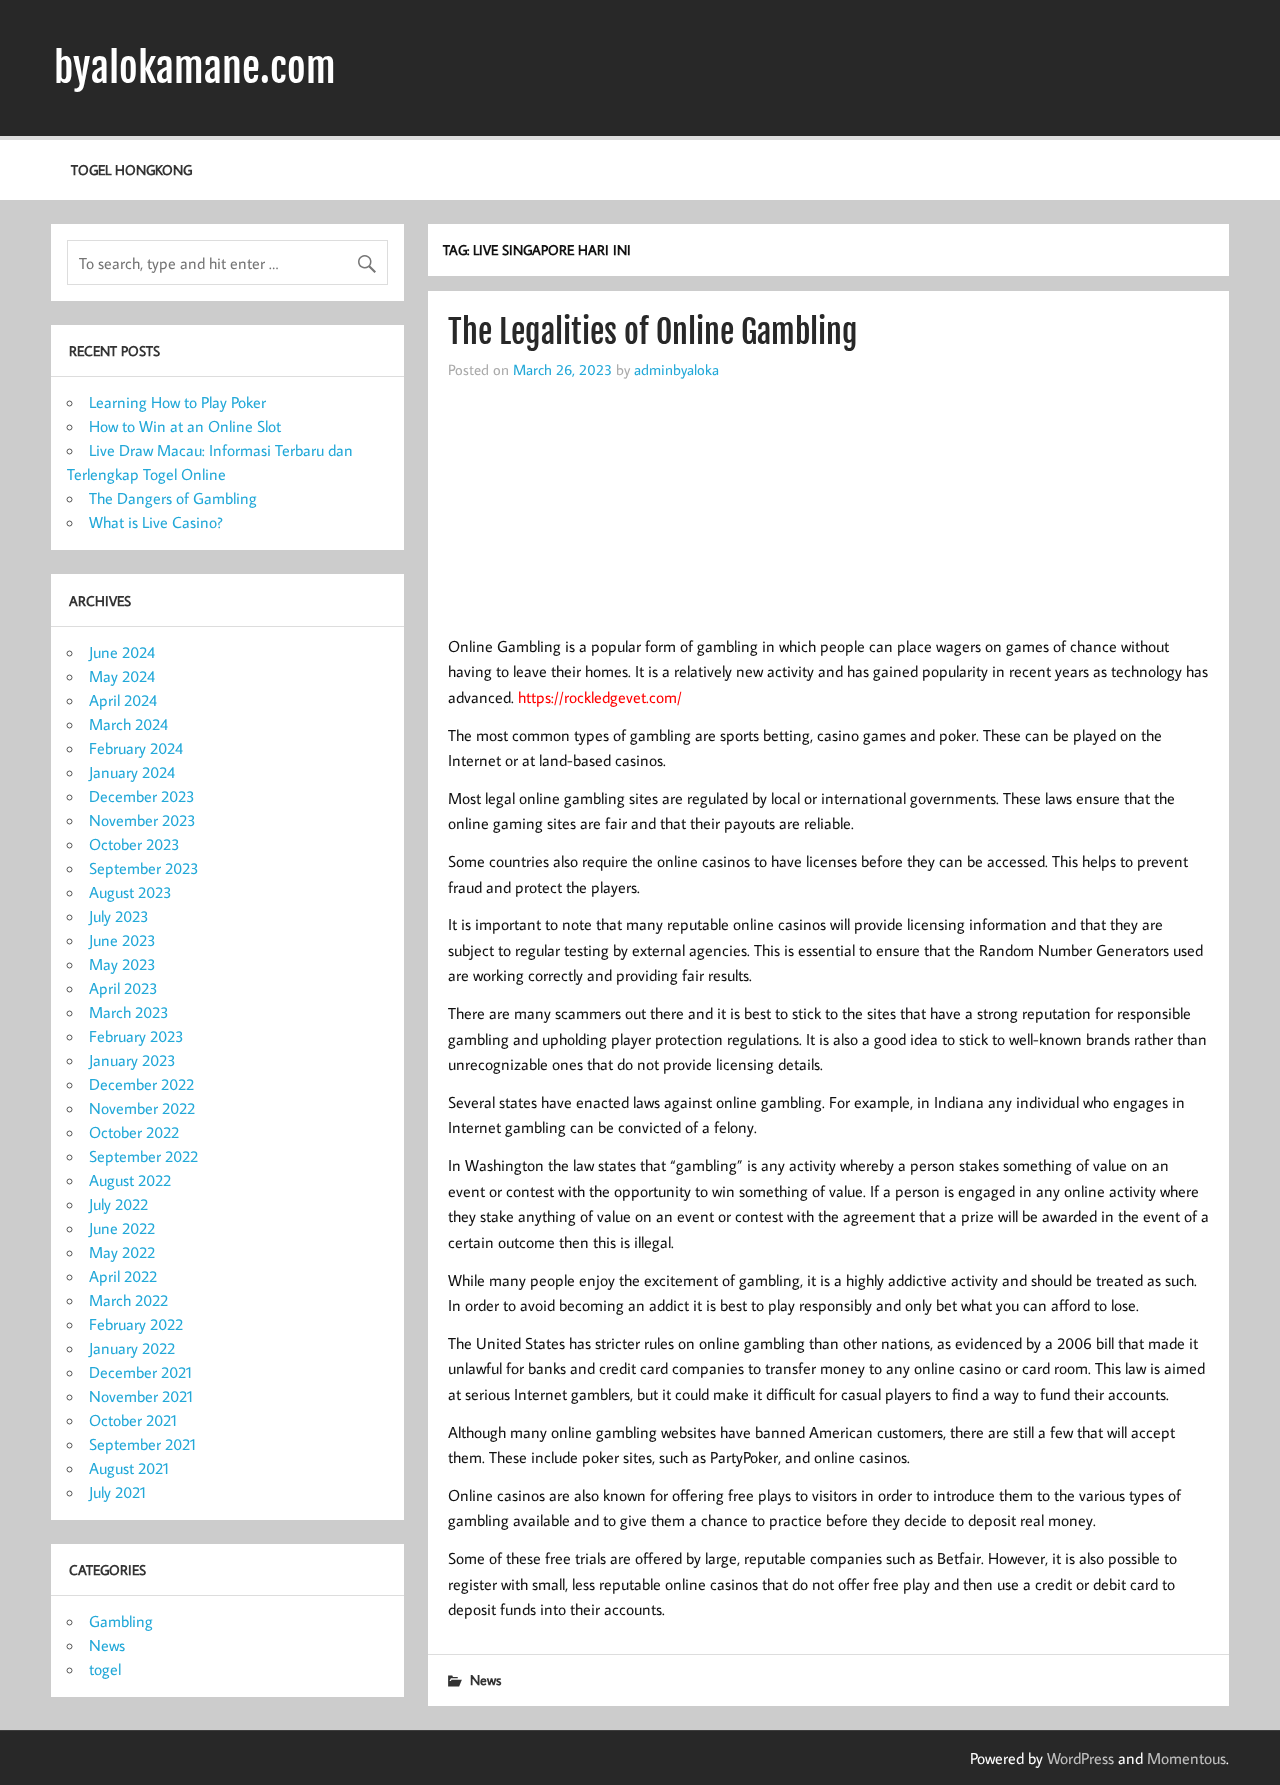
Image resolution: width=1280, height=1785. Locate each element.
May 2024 (122, 676)
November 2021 (141, 1396)
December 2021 (140, 1372)
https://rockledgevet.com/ (600, 697)
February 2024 (136, 748)
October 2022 (134, 1132)
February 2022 (136, 1324)
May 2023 (122, 964)
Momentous (1186, 1758)
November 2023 (142, 820)
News (485, 1679)
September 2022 (143, 1156)
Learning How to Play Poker (177, 402)
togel (105, 1669)
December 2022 (141, 1084)
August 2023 (130, 892)
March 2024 (128, 724)
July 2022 (118, 1204)
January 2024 (132, 772)
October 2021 (133, 1420)
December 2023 (142, 796)
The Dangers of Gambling (173, 498)
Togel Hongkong (131, 169)
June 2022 (122, 1228)
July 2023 (119, 916)
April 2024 (123, 700)
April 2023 (123, 988)
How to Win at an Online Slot (185, 426)
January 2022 (132, 1348)
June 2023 (122, 940)
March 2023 (129, 1012)
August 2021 (129, 1468)
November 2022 (142, 1108)
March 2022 (128, 1300)
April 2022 (123, 1276)
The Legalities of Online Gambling (653, 332)
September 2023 (144, 868)
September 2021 (142, 1444)
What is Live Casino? (156, 522)
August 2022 (130, 1180)
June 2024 (122, 652)
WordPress (1080, 1758)
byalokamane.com (195, 68)
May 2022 (122, 1252)
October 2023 (134, 844)
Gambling (121, 1621)
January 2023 (132, 1060)
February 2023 (136, 1036)
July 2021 (117, 1492)
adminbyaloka (676, 369)
